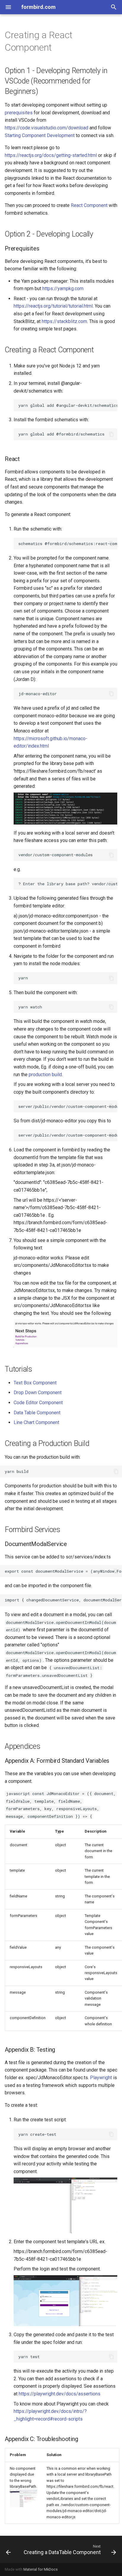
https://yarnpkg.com (63, 289)
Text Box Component (35, 1383)
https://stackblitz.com (64, 321)
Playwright (101, 2078)
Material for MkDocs (41, 2569)
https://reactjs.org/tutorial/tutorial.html (53, 306)
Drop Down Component (38, 1393)
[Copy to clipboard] (111, 405)
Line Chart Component (36, 1422)
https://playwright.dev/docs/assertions (60, 2394)
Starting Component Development (40, 135)
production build (45, 1075)
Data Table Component (37, 1413)
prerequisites (19, 113)
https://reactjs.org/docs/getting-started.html (51, 155)
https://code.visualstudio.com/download (46, 128)
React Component (89, 205)
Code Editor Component (38, 1403)
